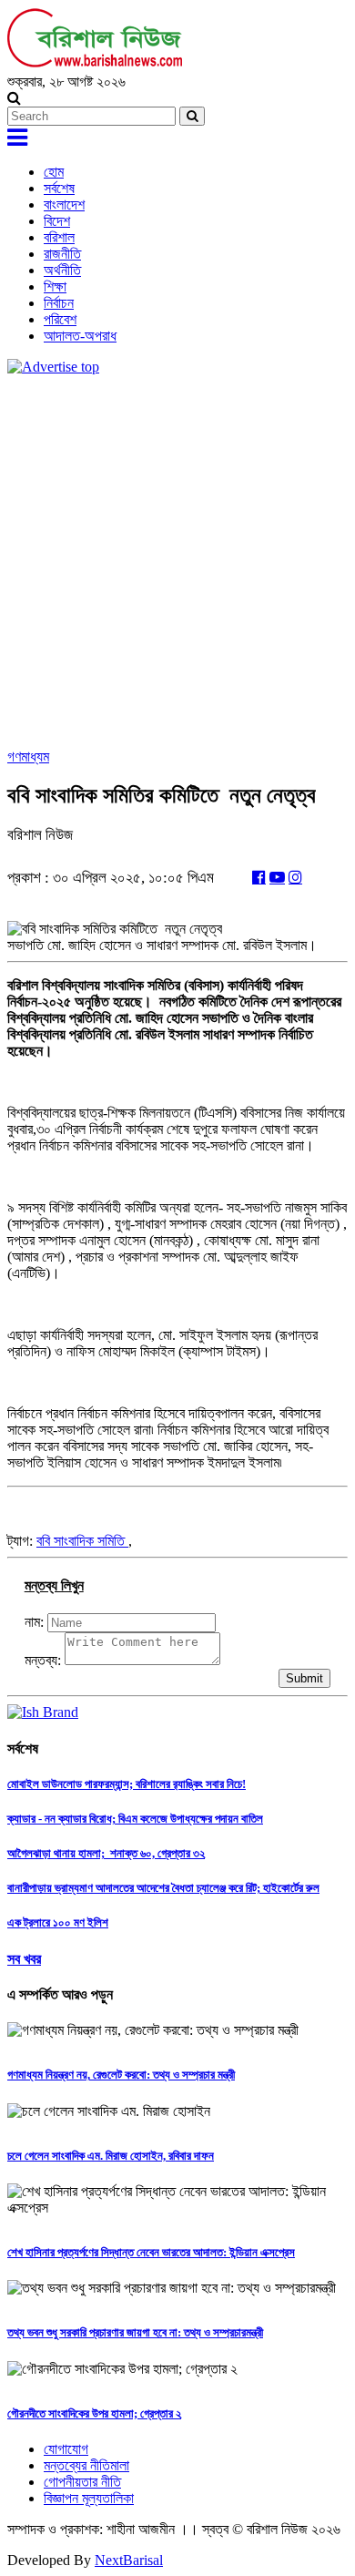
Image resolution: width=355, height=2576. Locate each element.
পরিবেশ (60, 319)
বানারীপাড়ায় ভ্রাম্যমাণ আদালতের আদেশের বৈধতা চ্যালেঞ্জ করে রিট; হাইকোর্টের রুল (163, 1888)
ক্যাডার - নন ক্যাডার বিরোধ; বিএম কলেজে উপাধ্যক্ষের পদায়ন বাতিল (135, 1819)
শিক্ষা (55, 286)
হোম (54, 172)
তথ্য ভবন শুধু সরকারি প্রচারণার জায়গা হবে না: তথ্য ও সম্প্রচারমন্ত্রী (135, 2332)
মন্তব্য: (43, 1660)
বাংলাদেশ (64, 204)
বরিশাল (59, 237)
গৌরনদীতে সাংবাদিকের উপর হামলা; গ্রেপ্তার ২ (94, 2413)
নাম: (34, 1622)
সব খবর (24, 1959)
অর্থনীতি (62, 270)
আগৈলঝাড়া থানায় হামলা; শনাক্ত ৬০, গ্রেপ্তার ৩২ (106, 1853)
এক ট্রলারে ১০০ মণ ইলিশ (58, 1922)
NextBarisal (129, 2560)
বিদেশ (57, 221)
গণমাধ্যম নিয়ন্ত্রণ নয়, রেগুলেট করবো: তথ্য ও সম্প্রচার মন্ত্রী (121, 2075)
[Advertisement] (177, 562)
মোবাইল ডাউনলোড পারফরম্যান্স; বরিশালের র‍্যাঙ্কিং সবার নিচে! (127, 1784)
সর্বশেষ (59, 188)
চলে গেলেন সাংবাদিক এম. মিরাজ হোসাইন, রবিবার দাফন (111, 2156)
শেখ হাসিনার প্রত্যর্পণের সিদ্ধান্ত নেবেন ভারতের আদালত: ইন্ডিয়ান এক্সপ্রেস (151, 2252)
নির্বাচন (59, 303)
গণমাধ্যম (28, 756)
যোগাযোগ (66, 2449)
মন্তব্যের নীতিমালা (86, 2465)
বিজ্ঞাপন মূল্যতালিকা (89, 2498)
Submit (304, 1678)
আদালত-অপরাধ (80, 336)
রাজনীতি (62, 254)
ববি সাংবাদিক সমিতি (82, 1541)
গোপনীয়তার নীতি (82, 2482)
